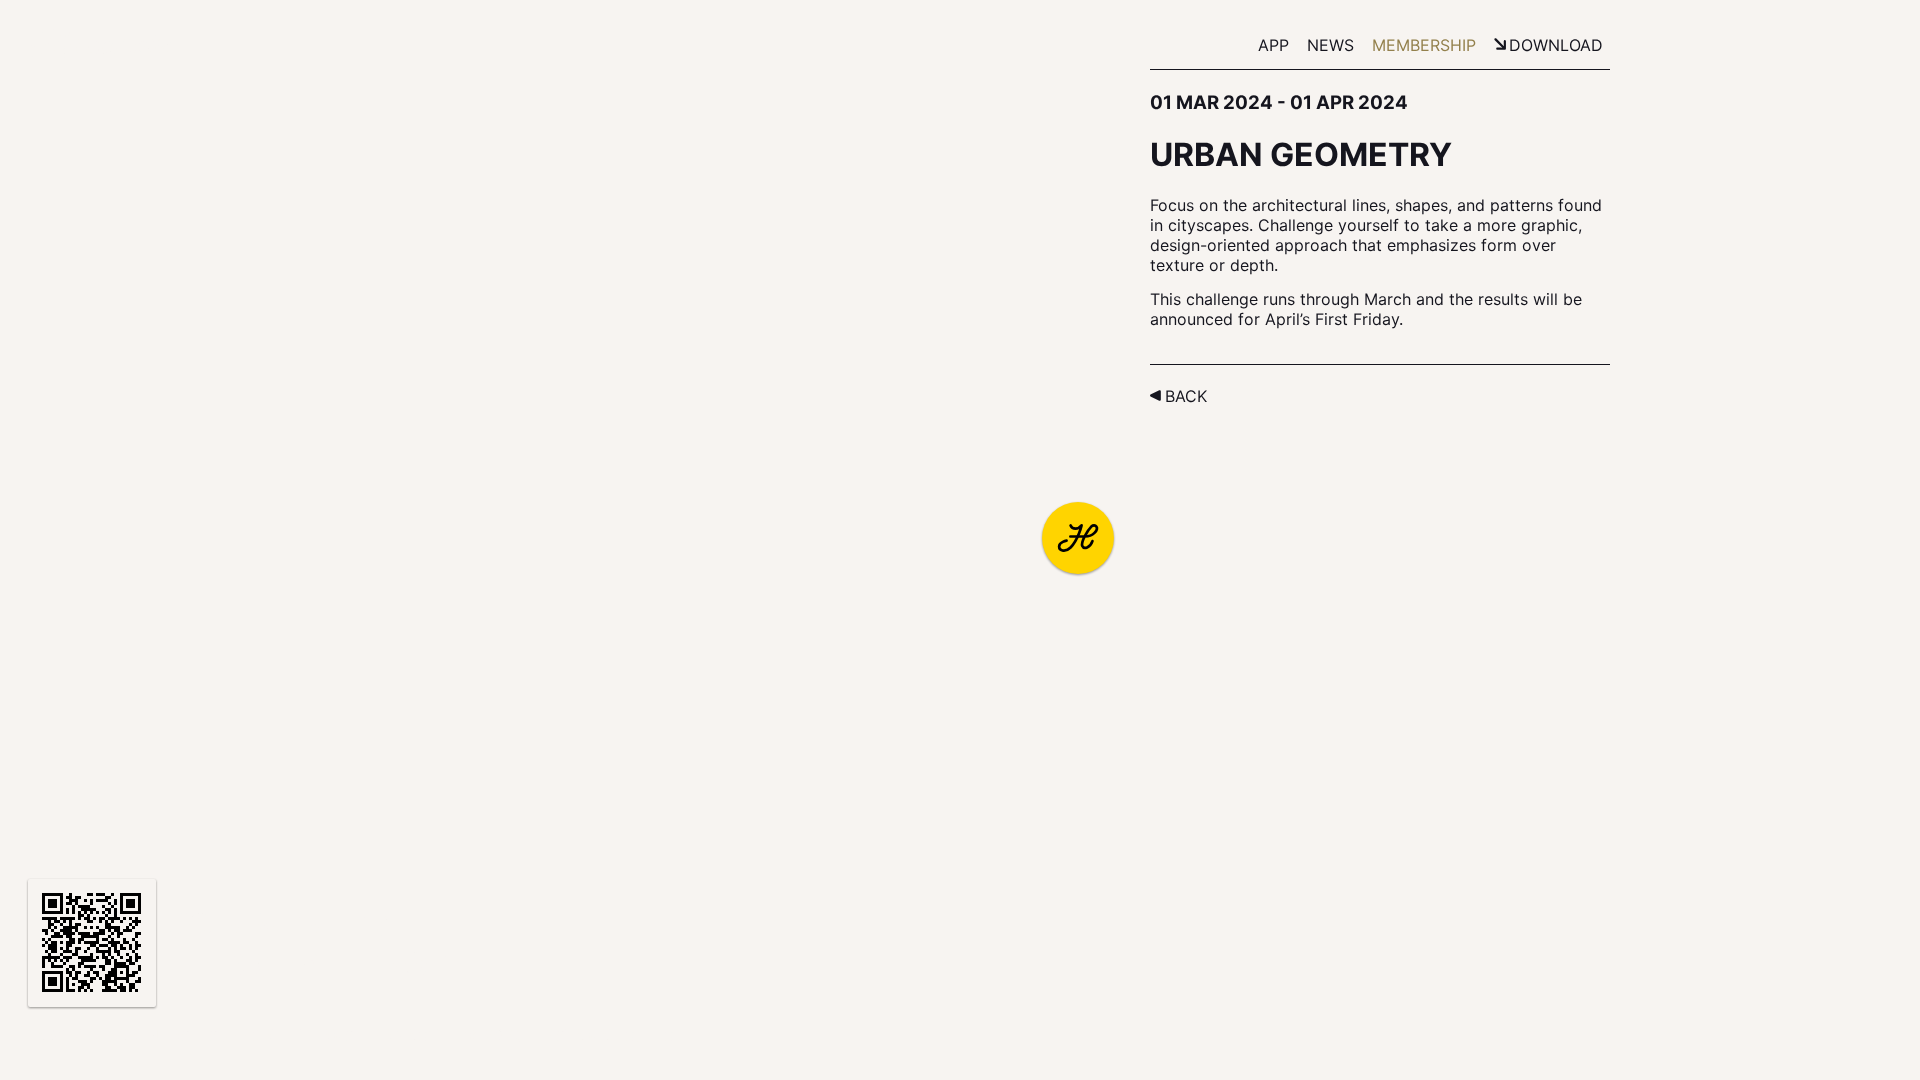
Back (1186, 396)
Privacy (405, 1035)
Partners (149, 1035)
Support (245, 1035)
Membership (1424, 45)
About (62, 1035)
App (1273, 45)
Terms (327, 1035)
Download (1556, 45)
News (1330, 45)
